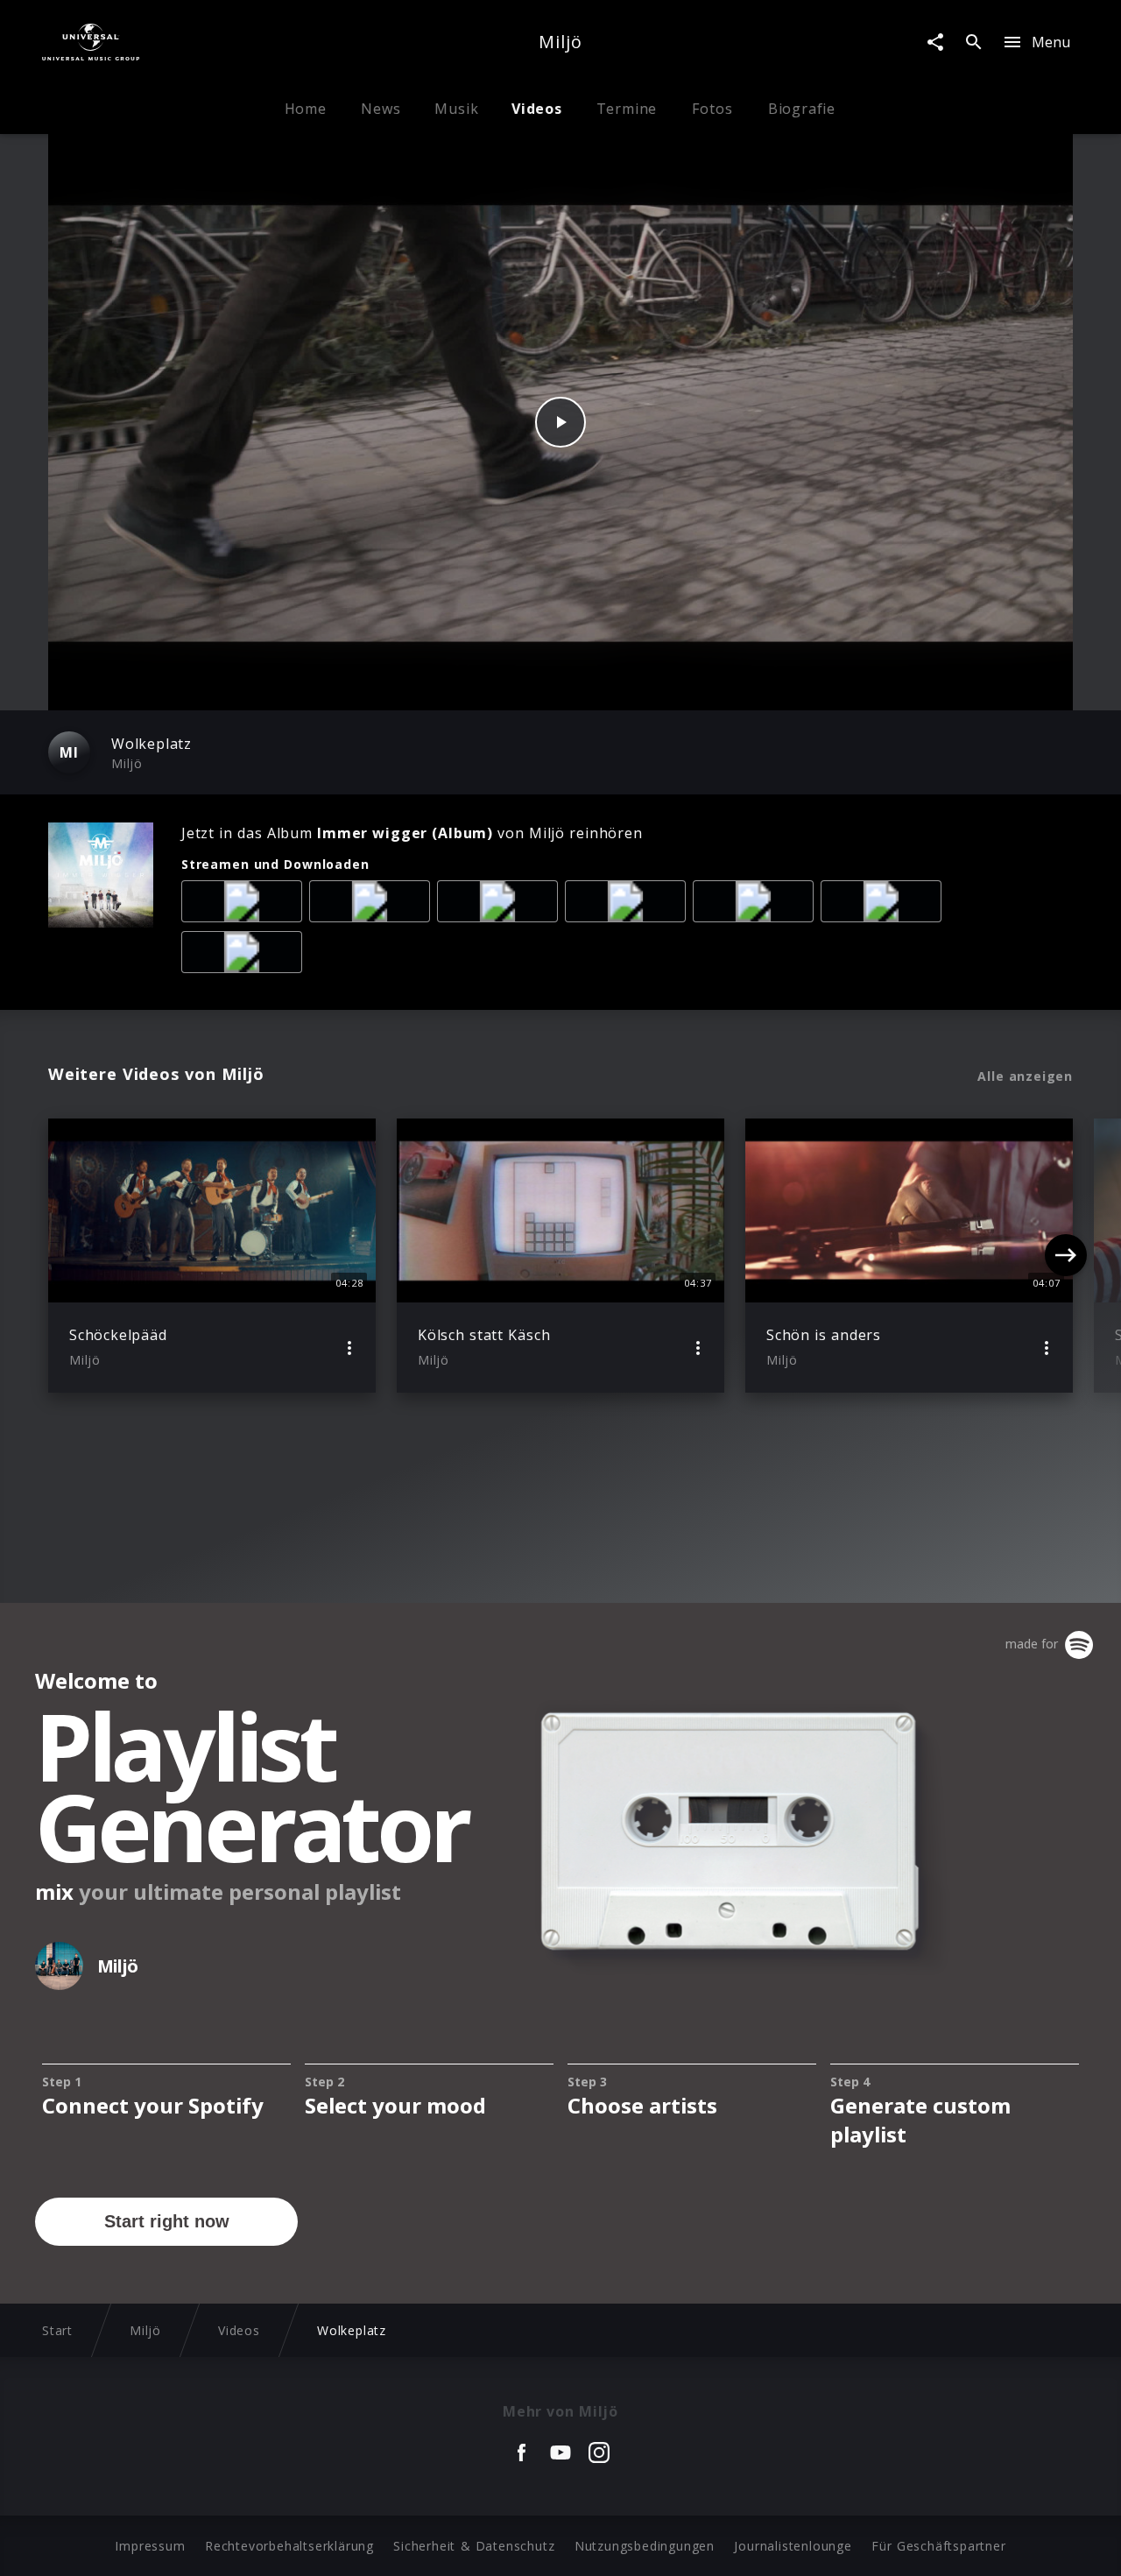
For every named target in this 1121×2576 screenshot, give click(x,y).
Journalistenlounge (793, 2546)
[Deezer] (629, 905)
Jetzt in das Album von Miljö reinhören (412, 833)
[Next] (1066, 1255)
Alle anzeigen (1025, 1076)
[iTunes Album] (757, 905)
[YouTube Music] (245, 956)
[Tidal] (885, 905)
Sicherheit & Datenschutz (474, 2546)
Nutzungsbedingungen (645, 2546)
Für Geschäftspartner (938, 2546)
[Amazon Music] (373, 905)
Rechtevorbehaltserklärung (289, 2546)
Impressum (150, 2546)
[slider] (492, 688)
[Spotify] (501, 905)
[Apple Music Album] (245, 905)
